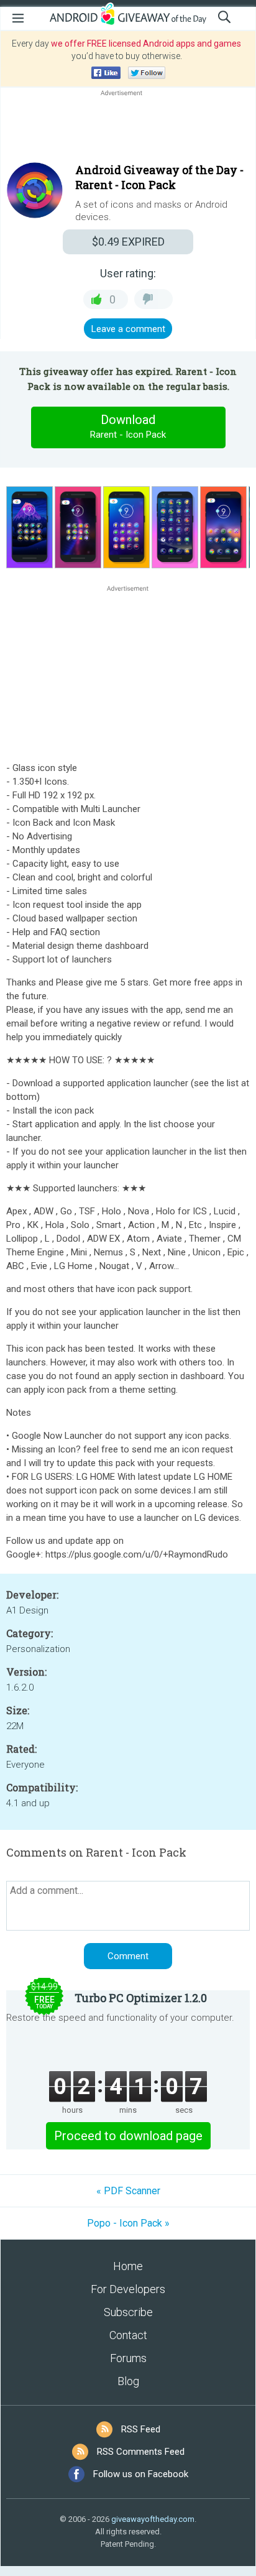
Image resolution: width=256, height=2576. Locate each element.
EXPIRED (128, 242)
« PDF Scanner (128, 2191)
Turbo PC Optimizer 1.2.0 (141, 1998)
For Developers (128, 2289)
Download (128, 426)
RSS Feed (141, 2429)
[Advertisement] (128, 129)
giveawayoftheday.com (153, 2519)
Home (128, 2266)
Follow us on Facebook (141, 2474)
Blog (128, 2381)
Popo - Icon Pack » (128, 2223)
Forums (128, 2358)
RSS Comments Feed (141, 2452)
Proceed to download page (128, 2136)
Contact (128, 2335)
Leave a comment (128, 329)
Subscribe (128, 2312)
